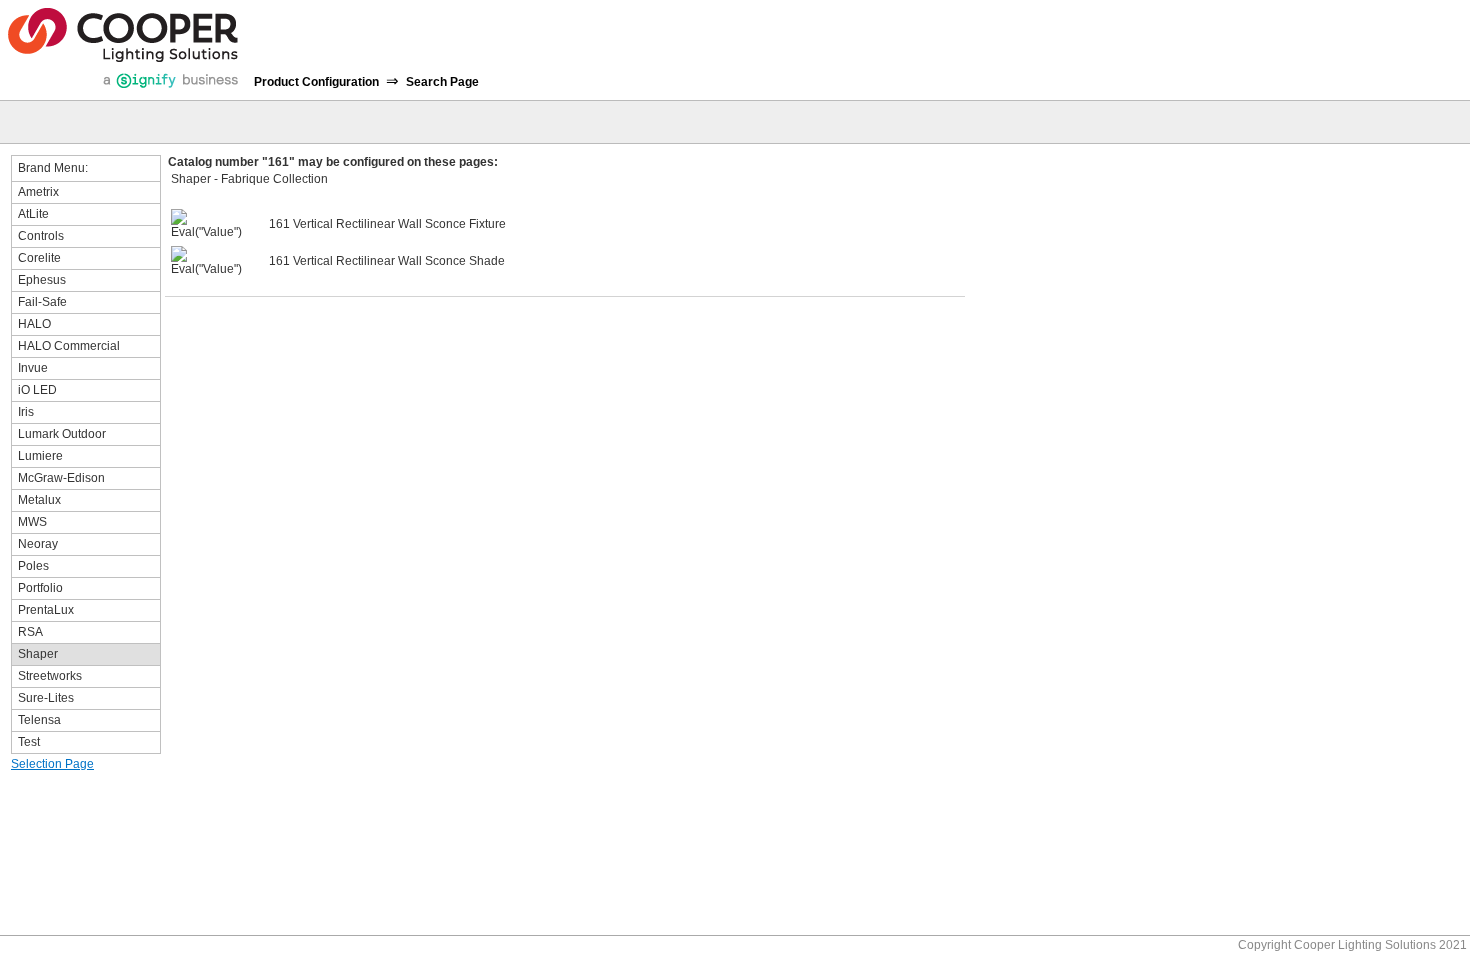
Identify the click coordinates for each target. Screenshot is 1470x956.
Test (29, 742)
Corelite (39, 258)
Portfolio (40, 588)
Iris (26, 412)
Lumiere (40, 456)
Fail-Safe (42, 302)
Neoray (38, 544)
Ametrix (38, 192)
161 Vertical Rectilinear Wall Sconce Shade (387, 261)
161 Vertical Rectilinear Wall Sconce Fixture (387, 224)
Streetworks (50, 676)
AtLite (33, 214)
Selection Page (52, 764)
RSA (30, 632)
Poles (33, 566)
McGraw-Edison (61, 478)
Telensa (39, 720)
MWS (32, 522)
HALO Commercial (69, 346)
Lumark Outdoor (62, 434)
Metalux (39, 500)
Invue (33, 368)
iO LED (37, 390)
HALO (34, 324)
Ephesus (42, 280)
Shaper (38, 654)
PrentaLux (46, 610)
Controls (41, 236)
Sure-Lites (46, 698)
